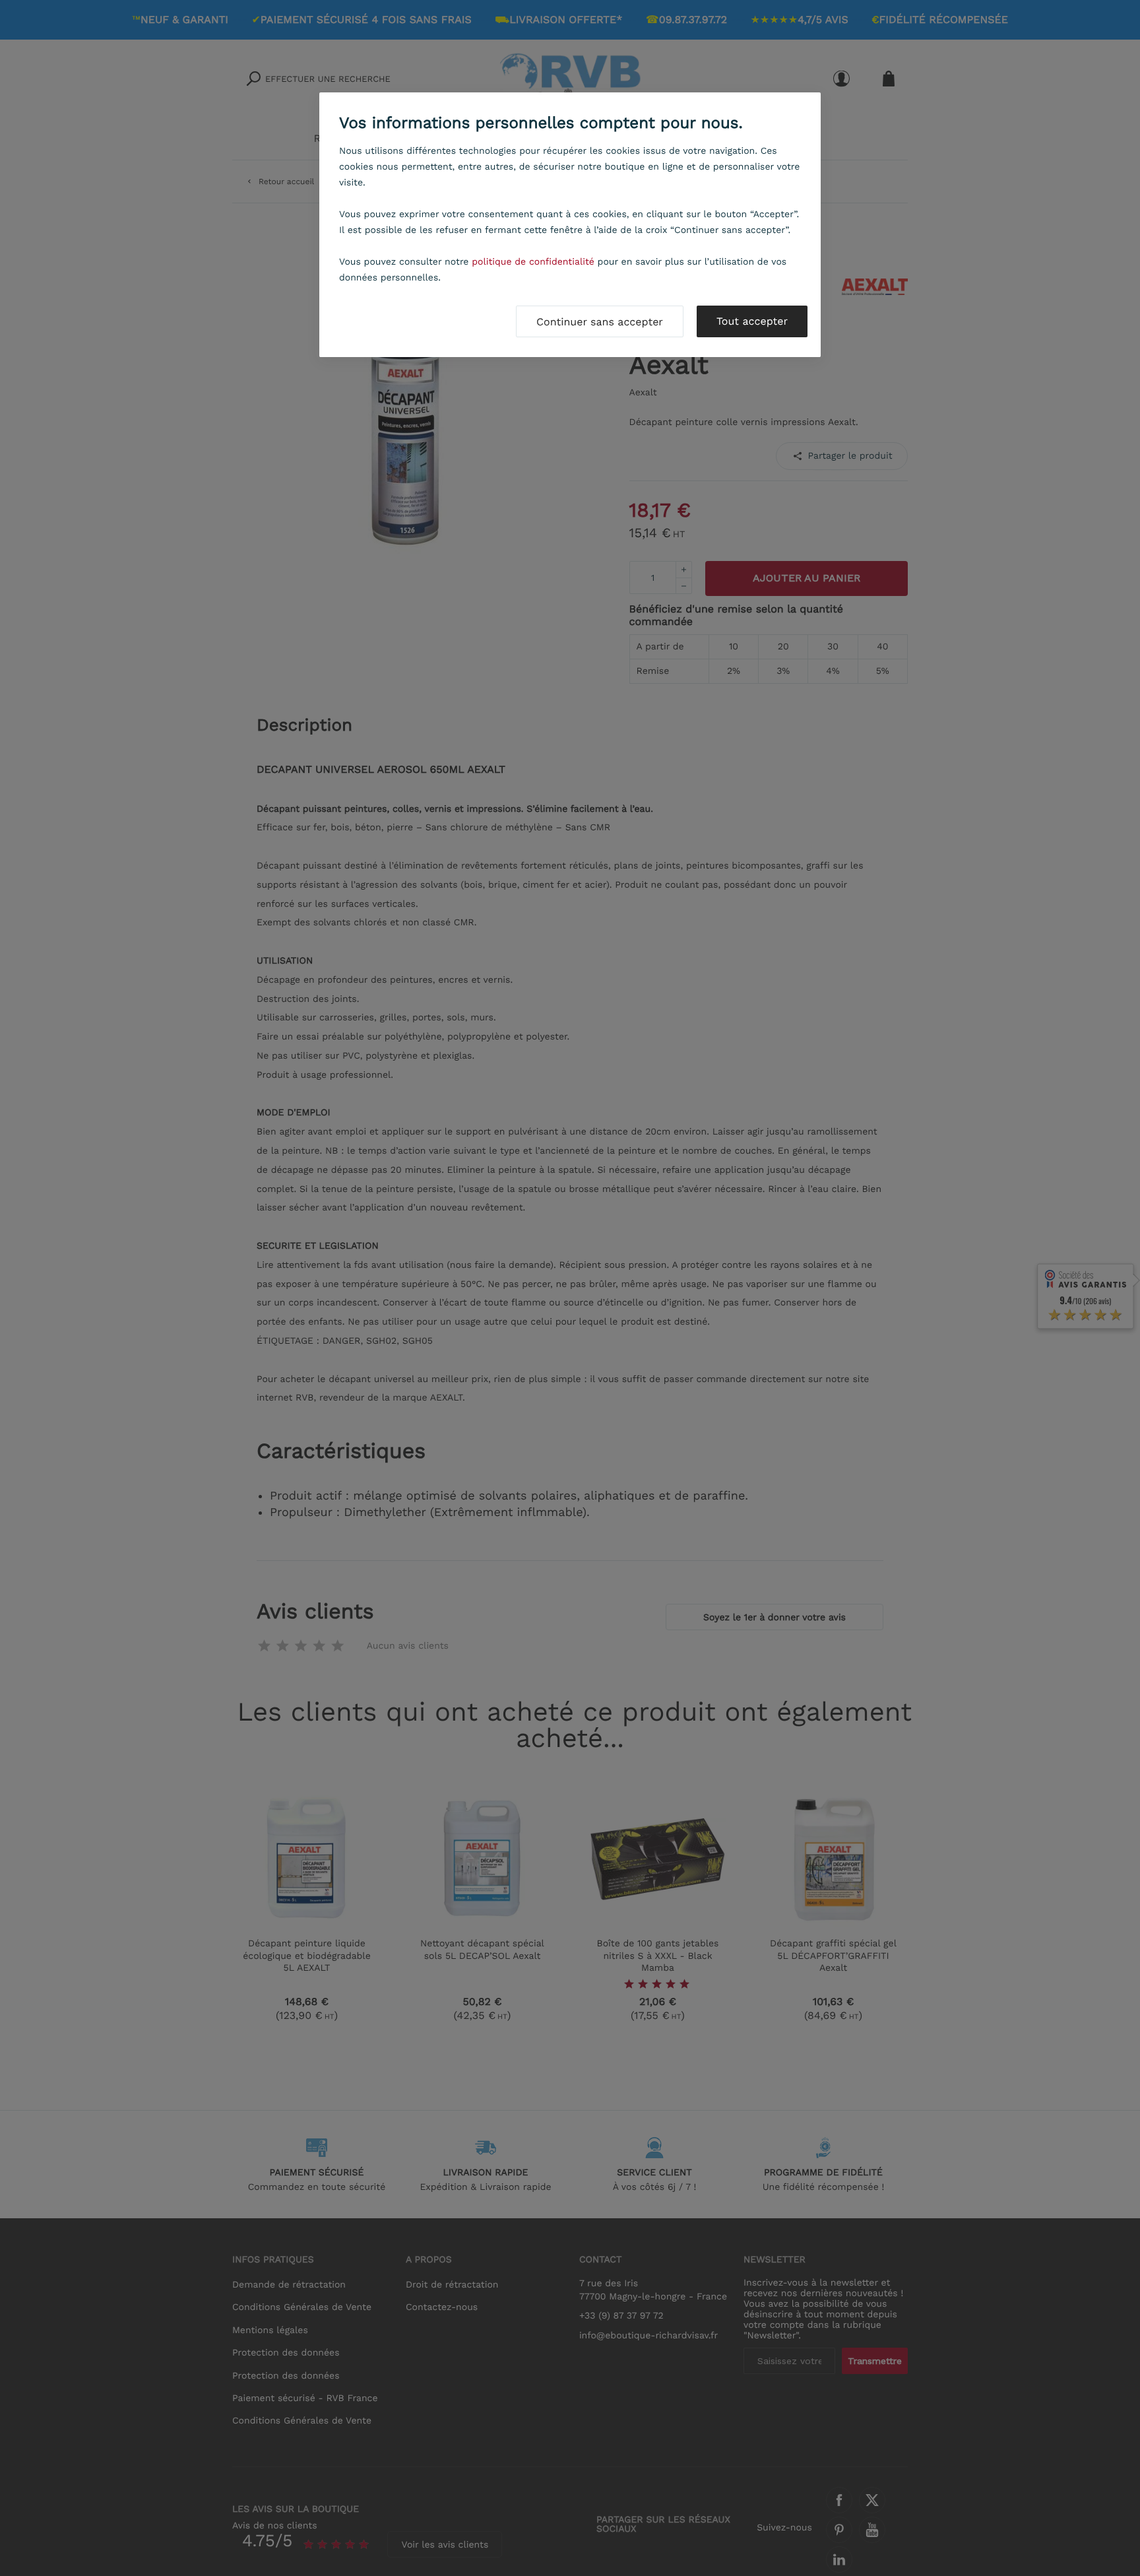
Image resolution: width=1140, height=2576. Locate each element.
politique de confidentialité (533, 262)
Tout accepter (752, 321)
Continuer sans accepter (600, 322)
